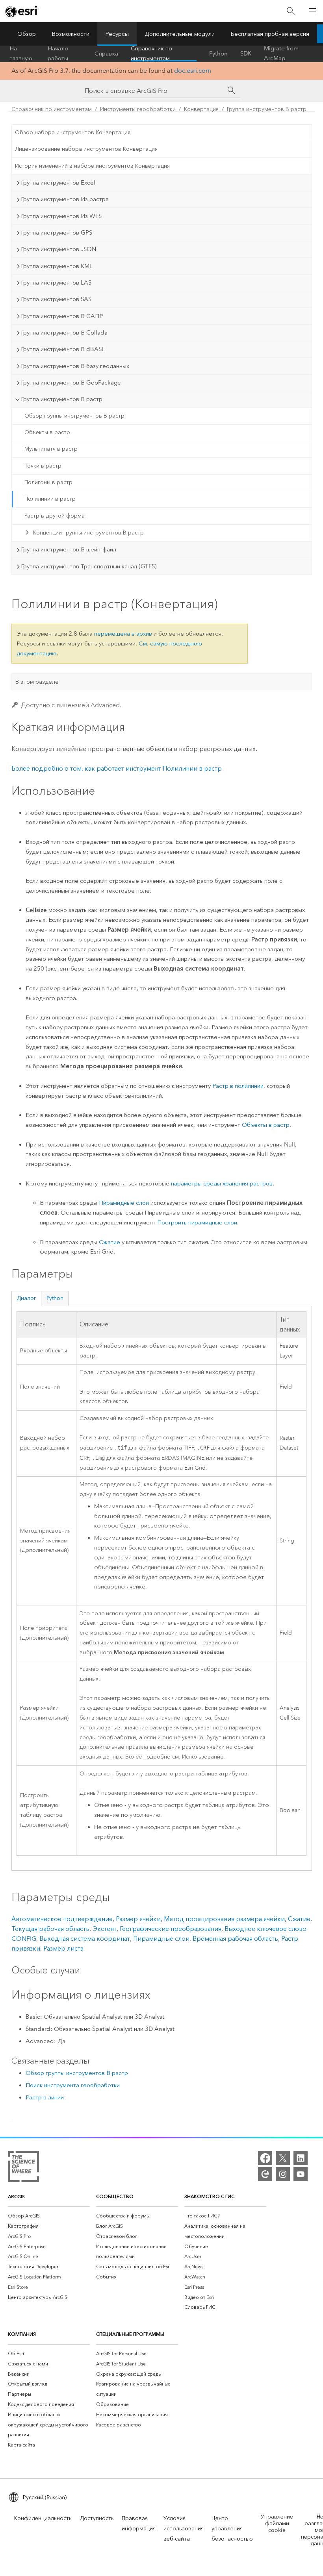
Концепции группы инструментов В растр (88, 533)
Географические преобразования (171, 1929)
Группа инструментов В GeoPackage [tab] (71, 383)
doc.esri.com (193, 71)
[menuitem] (49, 2216)
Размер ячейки (138, 1919)
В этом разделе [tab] (37, 682)
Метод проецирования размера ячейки (224, 1919)
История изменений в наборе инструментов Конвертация (92, 166)
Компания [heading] (22, 2334)
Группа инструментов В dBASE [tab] (63, 349)
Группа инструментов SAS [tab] (56, 299)
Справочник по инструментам (151, 54)
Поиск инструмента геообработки (73, 2085)
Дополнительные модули (180, 34)
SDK (246, 54)
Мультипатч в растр (51, 449)
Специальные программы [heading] (130, 2334)
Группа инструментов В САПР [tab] (62, 316)
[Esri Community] (265, 2174)
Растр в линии (45, 2097)
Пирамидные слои (124, 1203)
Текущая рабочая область (50, 1929)
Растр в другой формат (56, 516)
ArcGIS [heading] (16, 2196)
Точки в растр (43, 466)
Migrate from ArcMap (281, 54)
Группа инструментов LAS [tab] (56, 283)
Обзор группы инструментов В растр (74, 416)
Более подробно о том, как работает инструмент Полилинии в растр (117, 768)
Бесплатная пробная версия (270, 34)
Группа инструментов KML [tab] (57, 266)
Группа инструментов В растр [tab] (62, 399)
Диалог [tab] (26, 1298)
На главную (21, 54)
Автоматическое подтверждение (62, 1919)
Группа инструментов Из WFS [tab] (61, 216)
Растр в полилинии (238, 1086)
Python (218, 54)
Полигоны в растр (48, 482)
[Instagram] (283, 2174)
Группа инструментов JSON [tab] (58, 249)
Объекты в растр (47, 432)
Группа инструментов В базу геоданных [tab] (75, 366)
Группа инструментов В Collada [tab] (64, 333)
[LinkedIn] (301, 2158)
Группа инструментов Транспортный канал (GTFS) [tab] (89, 566)
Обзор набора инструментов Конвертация (73, 132)
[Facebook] (265, 2158)
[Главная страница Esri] (22, 11)
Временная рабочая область (235, 1939)
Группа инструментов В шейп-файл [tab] (69, 549)
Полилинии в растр (50, 499)
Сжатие (110, 1242)
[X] (283, 2158)
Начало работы (58, 54)
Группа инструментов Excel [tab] (58, 183)
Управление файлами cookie (277, 2523)
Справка (106, 54)
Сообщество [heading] (115, 2196)
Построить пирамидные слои (197, 1222)
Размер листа (63, 1948)
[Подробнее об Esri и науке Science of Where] (23, 2168)
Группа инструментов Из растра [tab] (65, 199)
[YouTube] (301, 2174)
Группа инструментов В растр (267, 109)
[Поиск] (291, 11)
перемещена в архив (123, 634)
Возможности (71, 34)
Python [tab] (55, 1298)
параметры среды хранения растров (222, 1184)
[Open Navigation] (312, 11)
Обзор (27, 34)
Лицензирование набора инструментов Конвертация (86, 149)
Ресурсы (117, 34)
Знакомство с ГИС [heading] (209, 2196)
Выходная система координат (85, 1939)
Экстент (105, 1929)
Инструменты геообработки (138, 109)
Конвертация (201, 109)
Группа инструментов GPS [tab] (57, 233)
